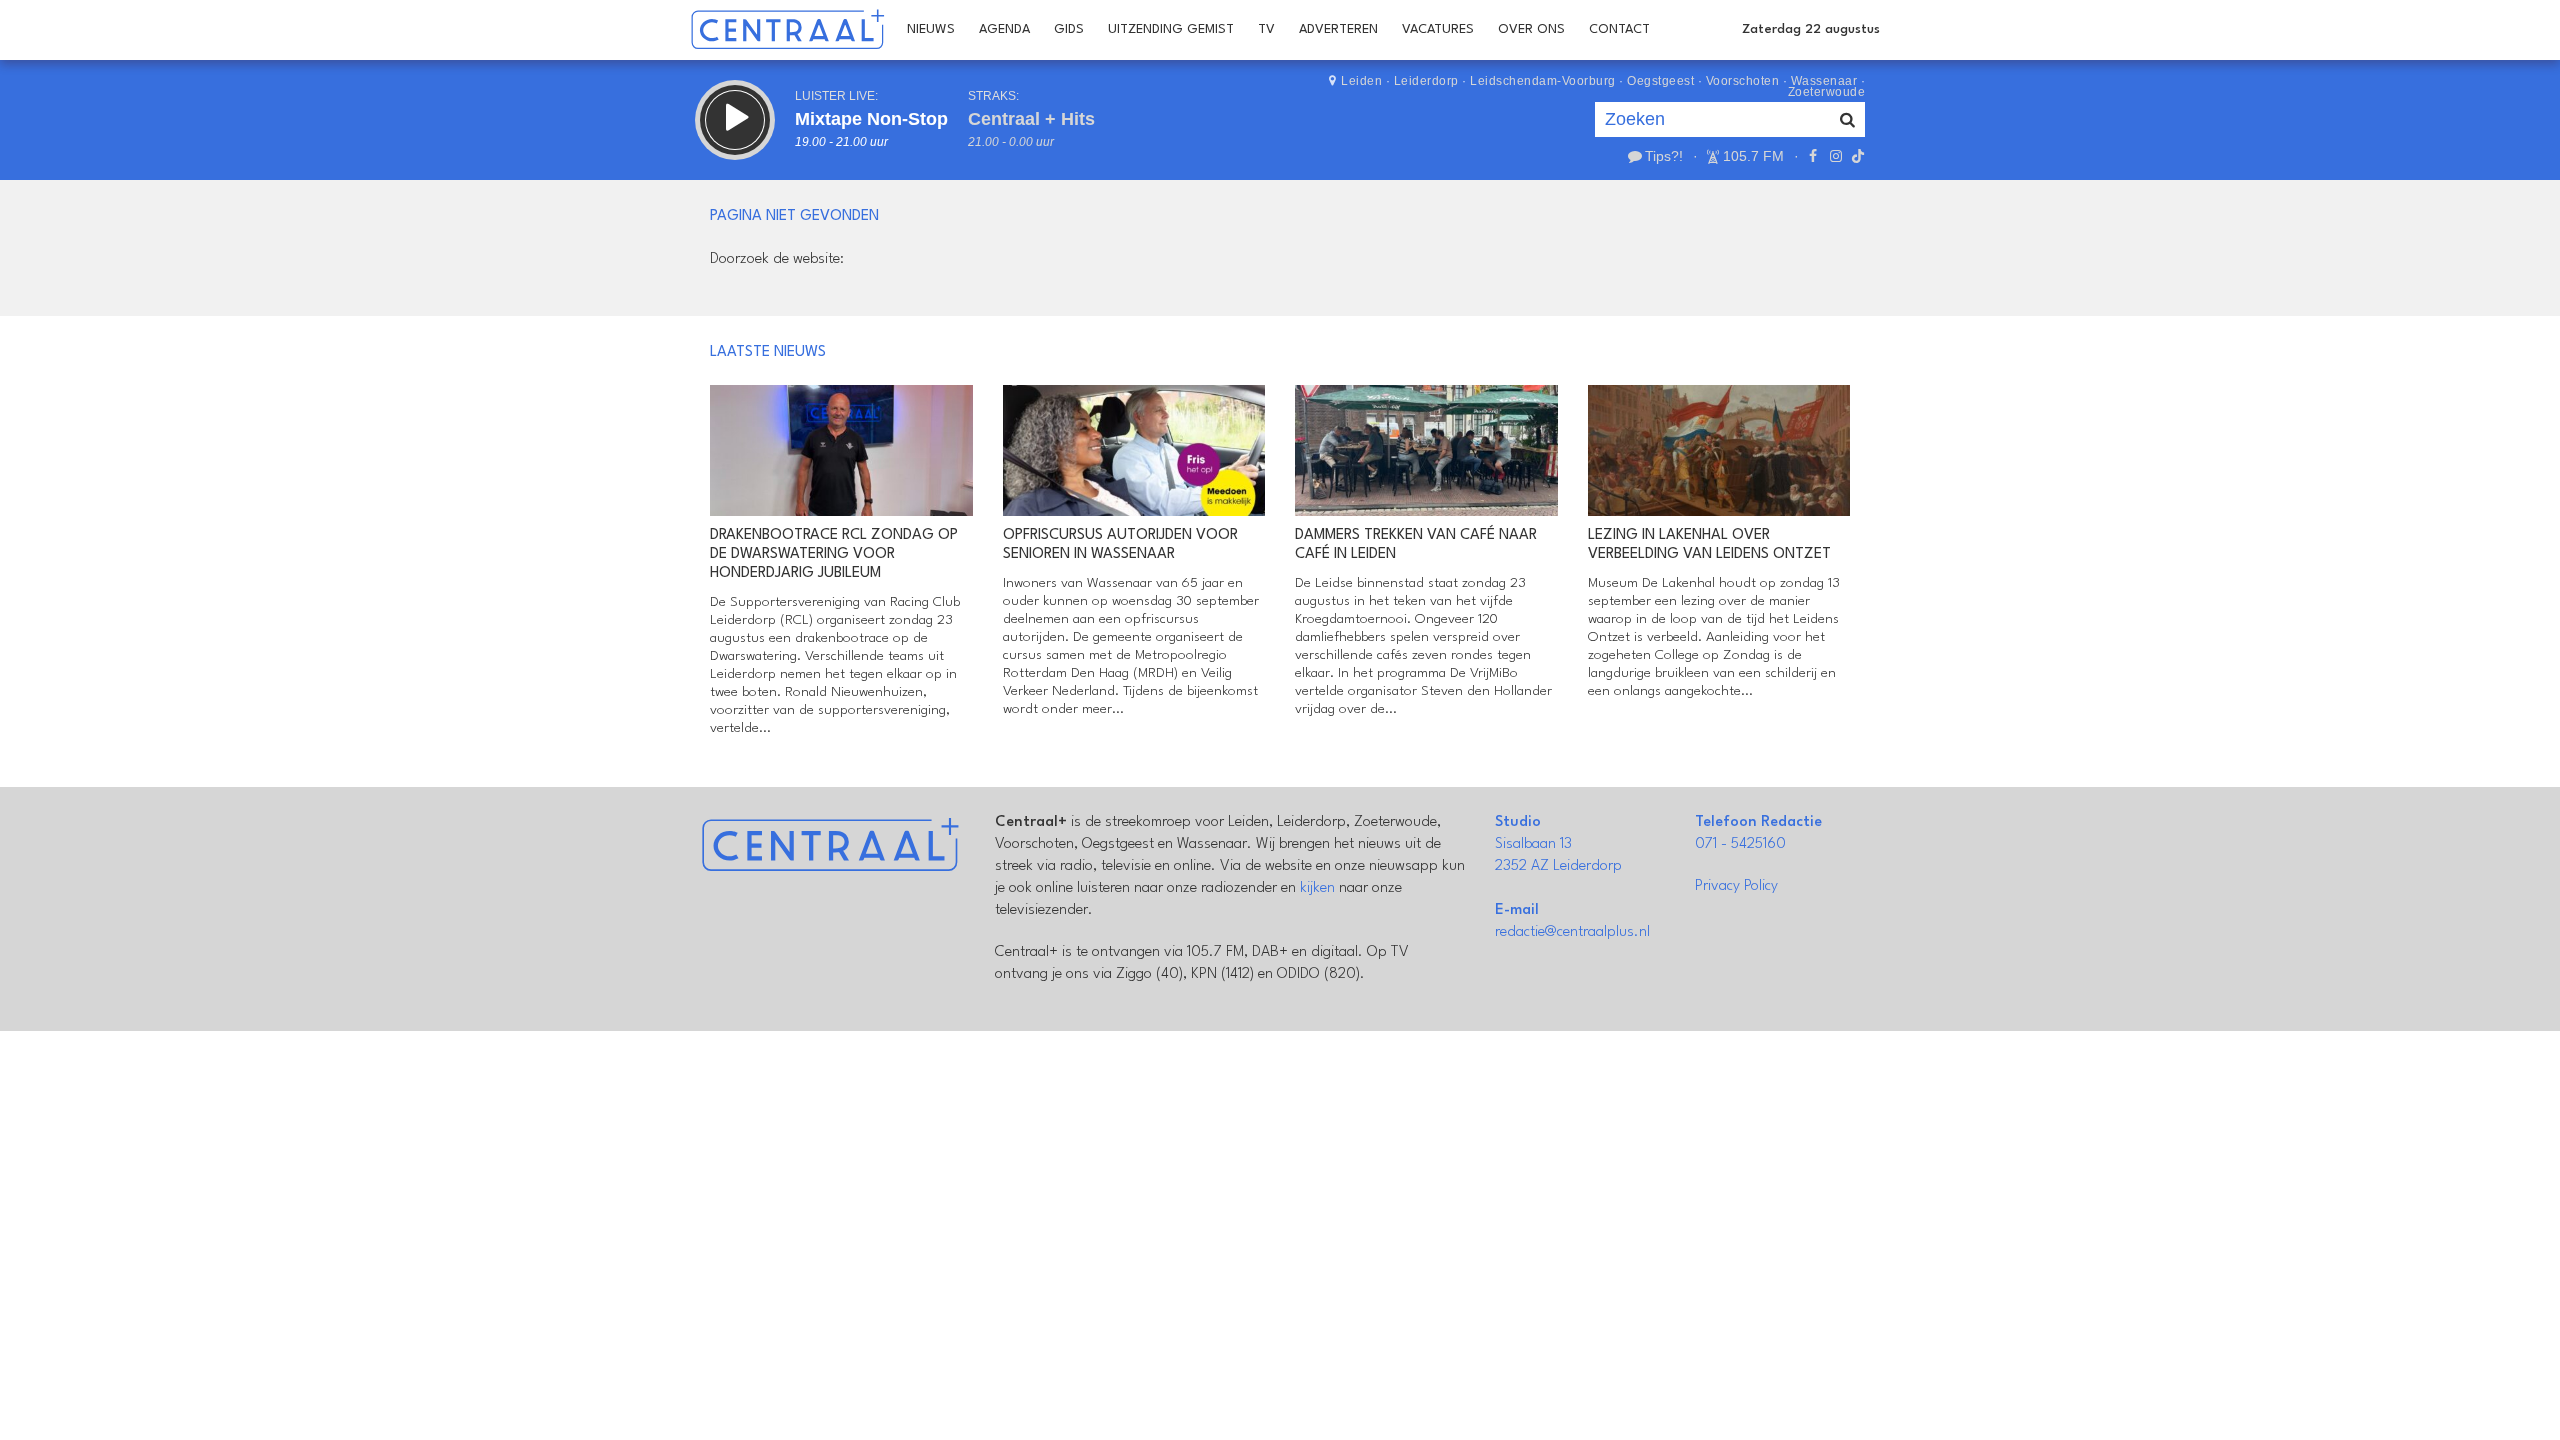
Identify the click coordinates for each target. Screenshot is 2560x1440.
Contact (1619, 29)
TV (1266, 29)
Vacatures (1438, 29)
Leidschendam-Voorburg (1543, 81)
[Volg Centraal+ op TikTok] (1856, 156)
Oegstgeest (1660, 81)
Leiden (1361, 81)
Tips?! (1664, 156)
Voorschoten (1743, 81)
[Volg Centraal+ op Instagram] (1835, 156)
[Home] (787, 30)
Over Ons (1531, 29)
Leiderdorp (1426, 81)
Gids (1069, 29)
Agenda (1004, 29)
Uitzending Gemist (1171, 29)
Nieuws (931, 29)
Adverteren (1338, 29)
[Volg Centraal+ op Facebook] (1813, 156)
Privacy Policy (1736, 886)
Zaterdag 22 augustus (1811, 29)
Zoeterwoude (1827, 92)
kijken (1317, 888)
